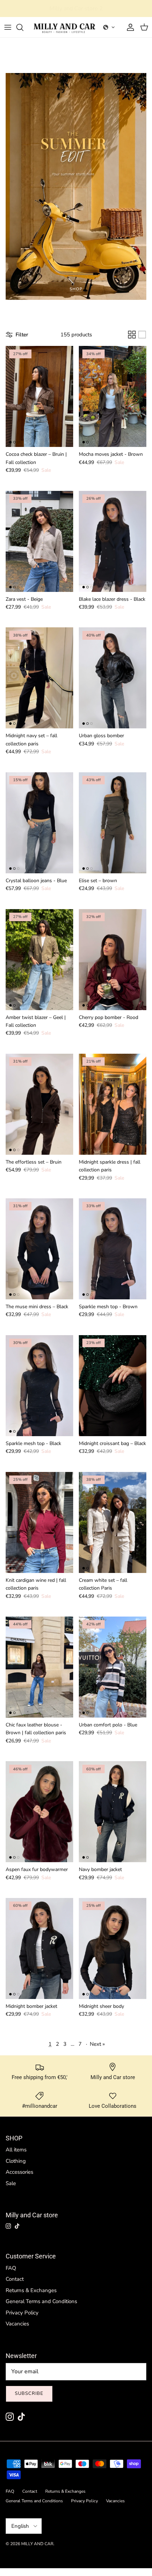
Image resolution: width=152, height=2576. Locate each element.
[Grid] (132, 335)
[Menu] (8, 27)
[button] (109, 27)
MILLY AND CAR (37, 2544)
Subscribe (29, 2393)
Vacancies (17, 2324)
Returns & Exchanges (31, 2290)
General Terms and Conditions (41, 2301)
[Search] (23, 27)
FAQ (11, 2268)
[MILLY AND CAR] (65, 27)
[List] (142, 335)
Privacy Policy (22, 2313)
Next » (97, 2044)
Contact (15, 2279)
